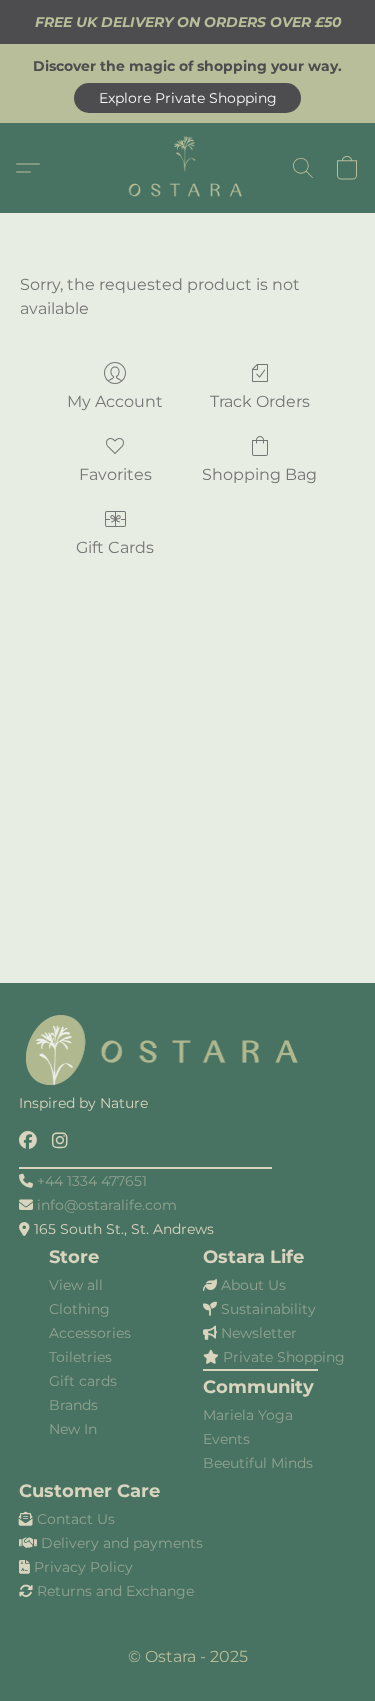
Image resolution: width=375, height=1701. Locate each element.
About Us (253, 1285)
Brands (73, 1405)
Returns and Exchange (115, 1591)
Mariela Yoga (248, 1415)
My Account (115, 401)
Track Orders (260, 401)
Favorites (115, 474)
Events (226, 1439)
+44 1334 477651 (92, 1181)
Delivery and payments (122, 1543)
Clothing (79, 1309)
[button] (187, 98)
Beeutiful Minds (258, 1463)
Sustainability (268, 1309)
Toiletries (80, 1357)
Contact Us (76, 1519)
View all (76, 1285)
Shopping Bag (259, 474)
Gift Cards (115, 547)
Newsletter (259, 1333)
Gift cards (83, 1381)
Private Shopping (284, 1357)
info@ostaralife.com (107, 1205)
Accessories (90, 1333)
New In (73, 1429)
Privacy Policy (83, 1567)
